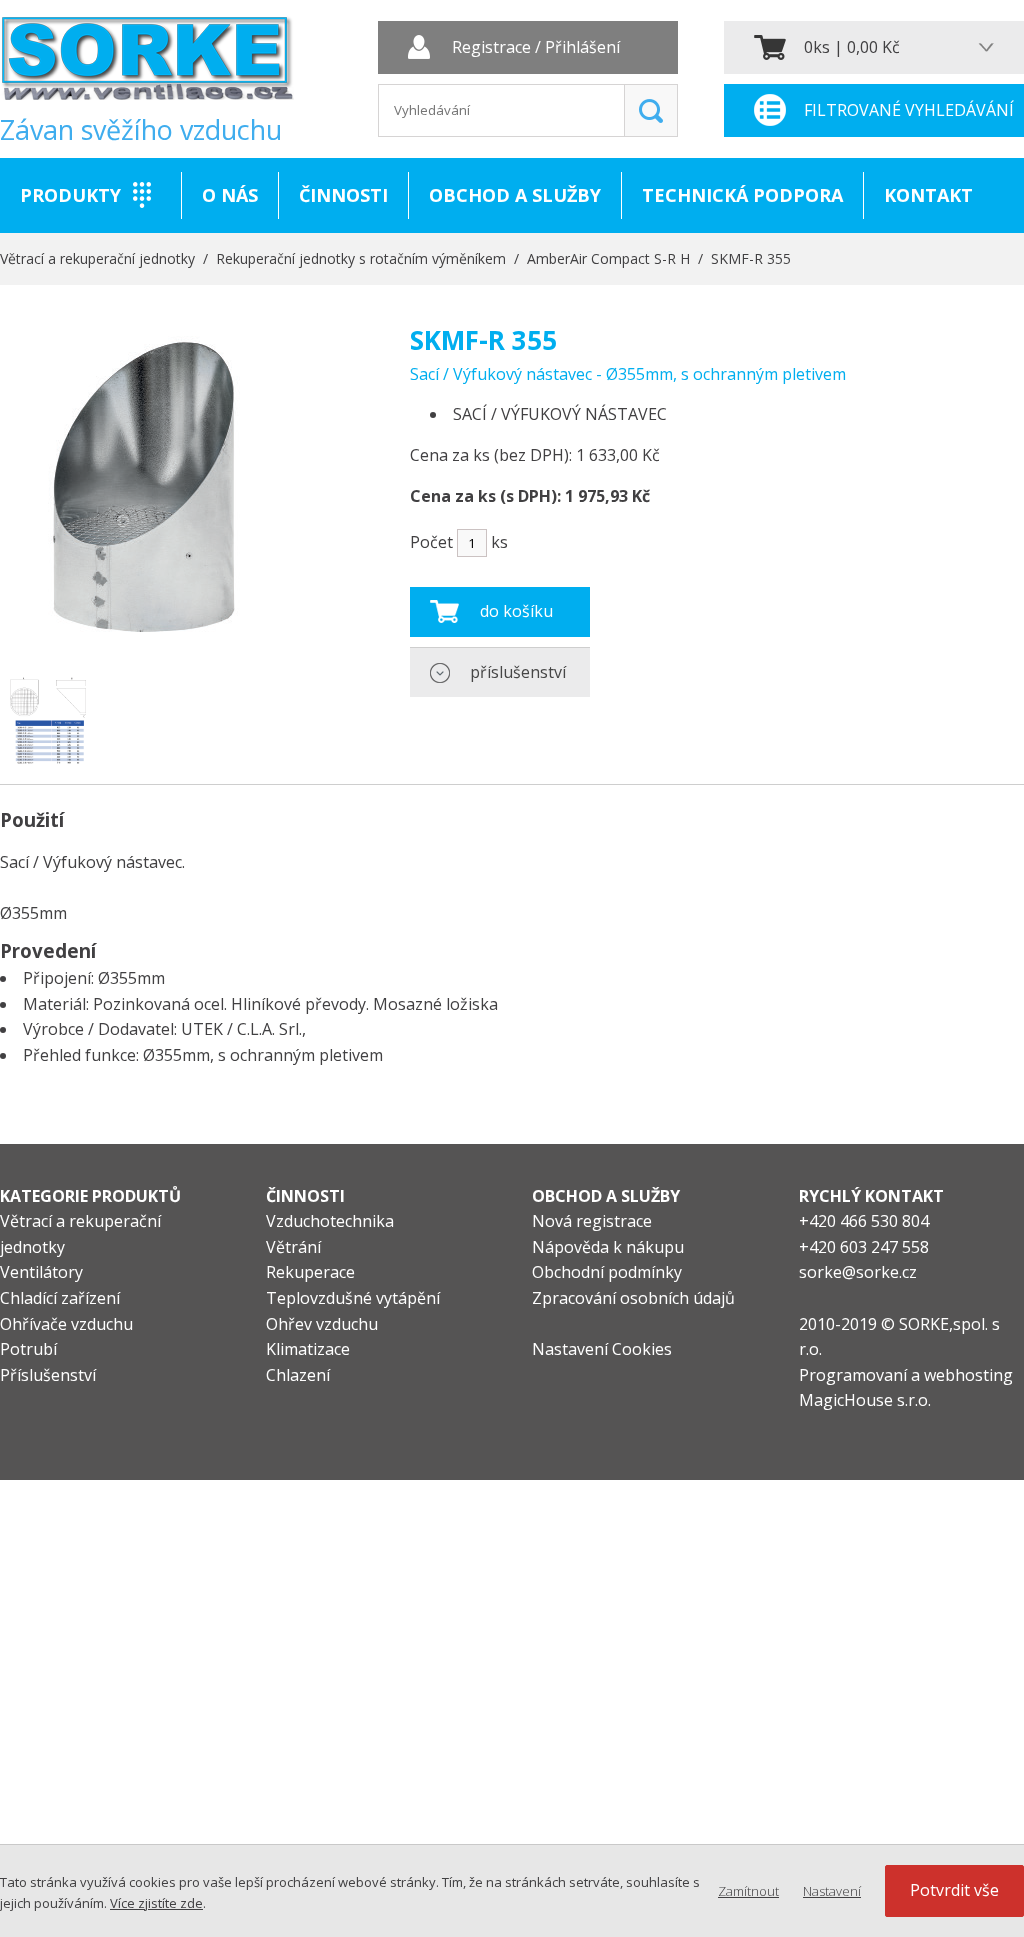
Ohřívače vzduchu (66, 1324)
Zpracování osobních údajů (633, 1298)
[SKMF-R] (143, 648)
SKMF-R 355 (751, 258)
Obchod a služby (515, 195)
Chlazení (298, 1375)
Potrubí (28, 1349)
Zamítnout (748, 1891)
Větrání (293, 1247)
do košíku (516, 611)
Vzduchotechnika (330, 1221)
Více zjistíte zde (156, 1903)
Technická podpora (742, 195)
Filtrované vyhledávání (909, 110)
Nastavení (832, 1891)
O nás (230, 195)
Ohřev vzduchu (322, 1324)
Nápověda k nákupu (608, 1247)
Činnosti (343, 195)
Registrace (491, 48)
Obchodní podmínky (607, 1272)
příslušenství (518, 672)
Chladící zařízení (60, 1298)
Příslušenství (48, 1375)
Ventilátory (41, 1272)
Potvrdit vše (954, 1890)
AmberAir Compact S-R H (608, 258)
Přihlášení (582, 48)
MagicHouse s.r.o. (865, 1400)
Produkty (70, 195)
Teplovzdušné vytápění (353, 1298)
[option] (48, 720)
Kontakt (928, 195)
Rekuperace (310, 1272)
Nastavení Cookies (602, 1349)
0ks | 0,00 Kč (852, 47)
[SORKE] (147, 65)
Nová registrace (592, 1221)
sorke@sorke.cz (858, 1272)
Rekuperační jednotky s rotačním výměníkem (361, 258)
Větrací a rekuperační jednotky (97, 258)
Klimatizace (308, 1349)
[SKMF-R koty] (48, 720)
